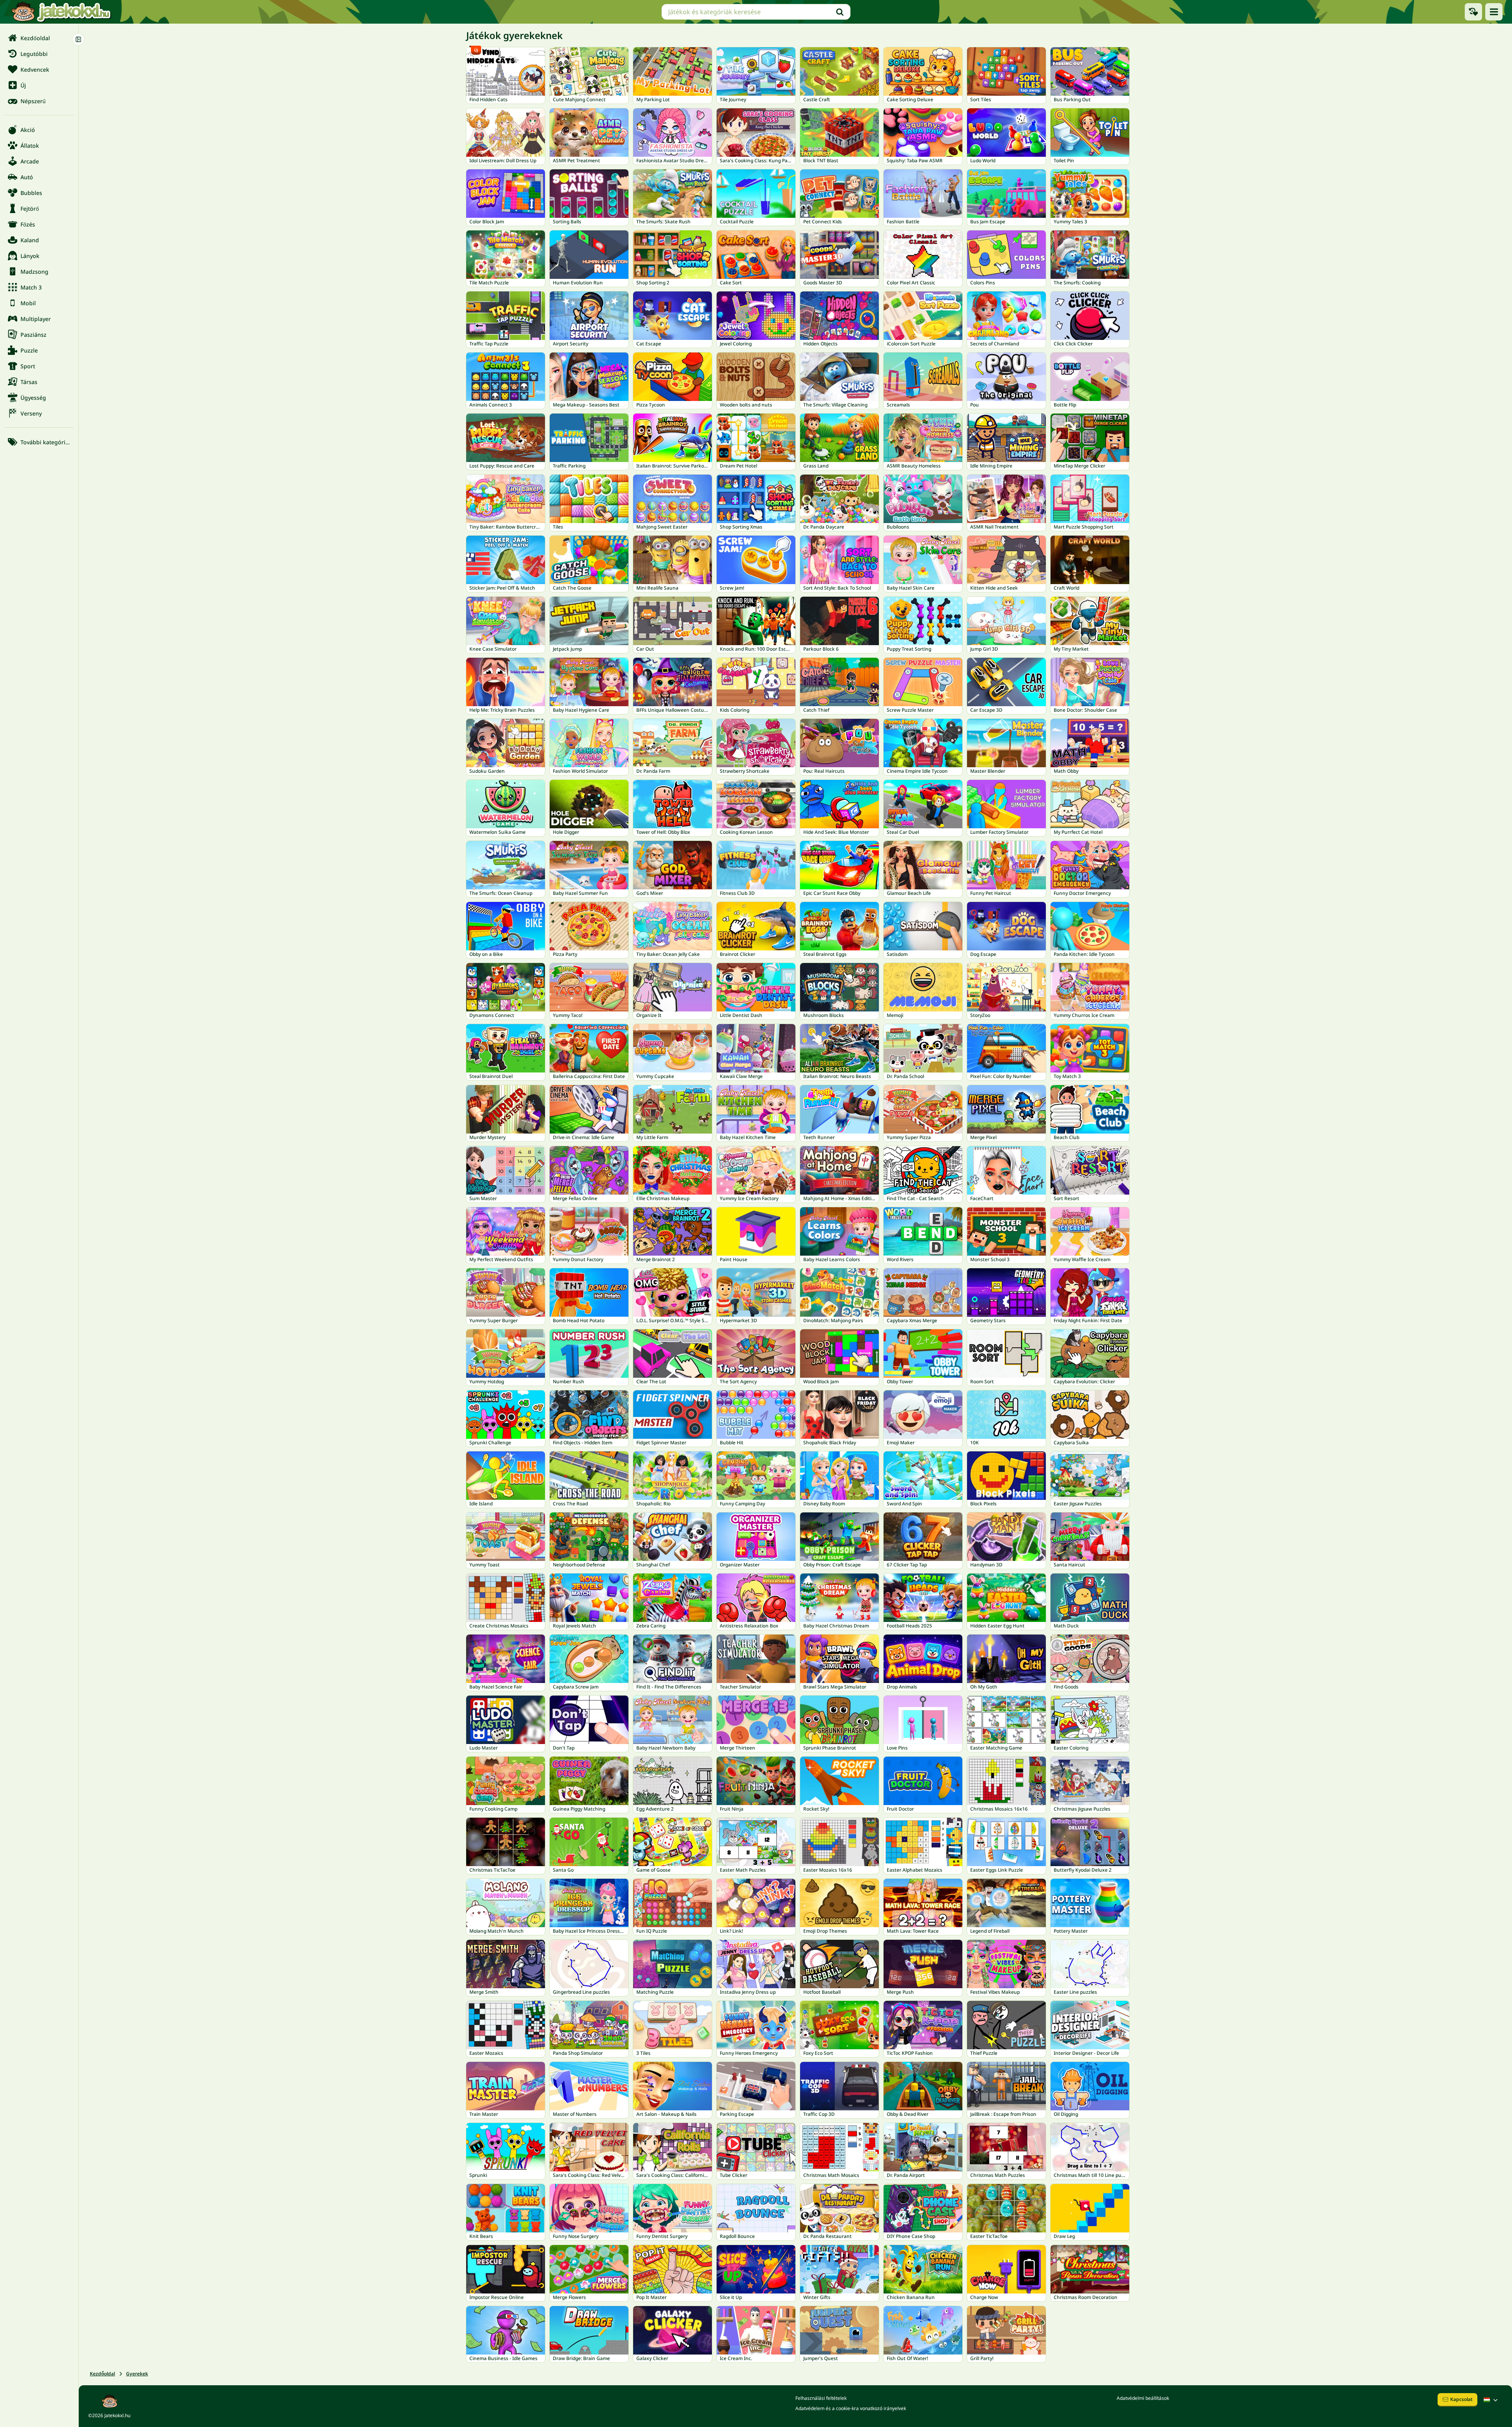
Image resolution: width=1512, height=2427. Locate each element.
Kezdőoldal (102, 2374)
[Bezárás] (78, 39)
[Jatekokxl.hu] (61, 12)
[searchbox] (756, 12)
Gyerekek (137, 2374)
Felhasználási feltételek (821, 2398)
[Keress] (840, 12)
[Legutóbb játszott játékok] (1473, 12)
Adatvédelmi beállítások (1143, 2398)
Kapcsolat (1461, 2399)
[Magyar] (1492, 2400)
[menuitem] (39, 38)
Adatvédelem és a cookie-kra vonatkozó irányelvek (851, 2408)
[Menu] (1494, 12)
